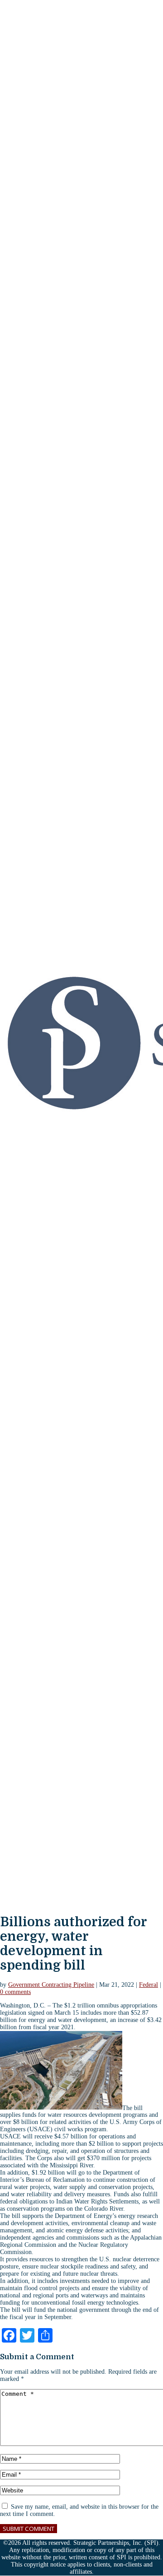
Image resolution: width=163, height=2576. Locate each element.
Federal (149, 1985)
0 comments (15, 1992)
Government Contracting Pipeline (51, 1985)
